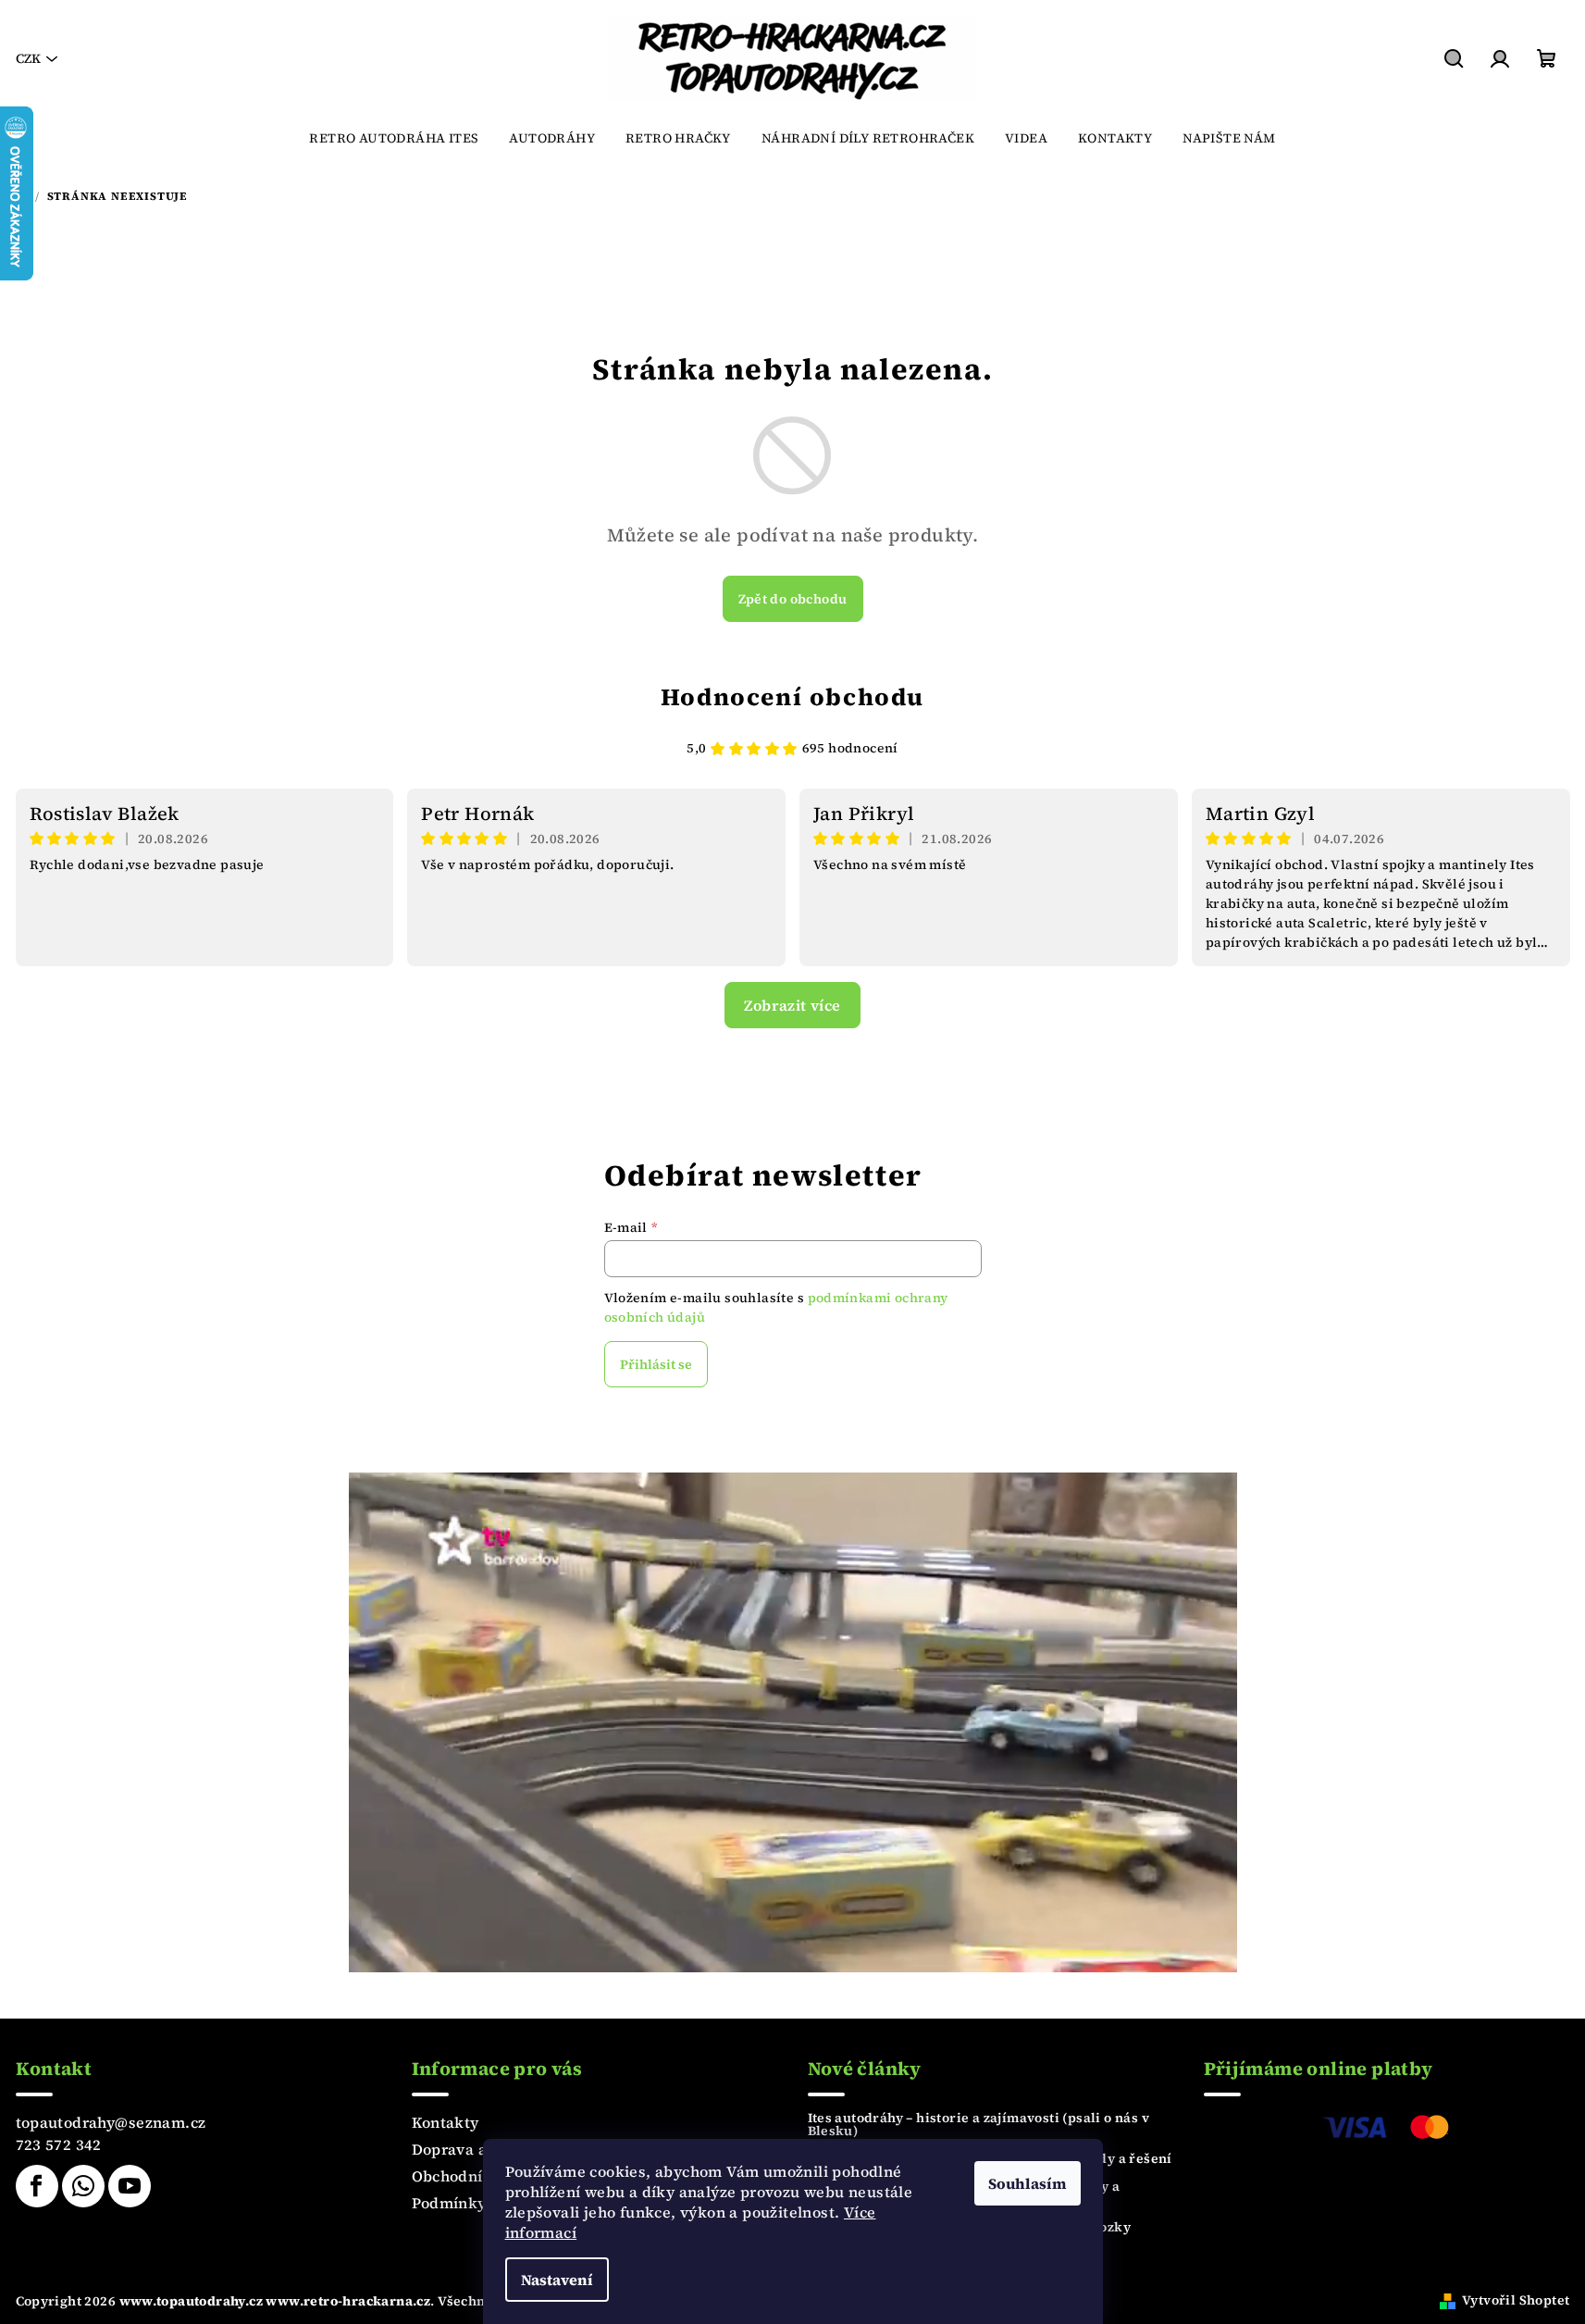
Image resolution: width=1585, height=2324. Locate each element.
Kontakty (446, 2122)
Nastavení (557, 2280)
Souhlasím (1028, 2183)
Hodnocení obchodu (792, 697)
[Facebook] (37, 2186)
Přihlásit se (656, 1364)
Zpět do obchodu (793, 599)
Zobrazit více (792, 1005)
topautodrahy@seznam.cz (111, 2122)
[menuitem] (394, 138)
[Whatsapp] (83, 2186)
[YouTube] (130, 2186)
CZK (28, 58)
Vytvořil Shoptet (1516, 2300)
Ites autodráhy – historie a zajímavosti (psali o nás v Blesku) (979, 2124)
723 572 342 (59, 2144)
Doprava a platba (475, 2149)
